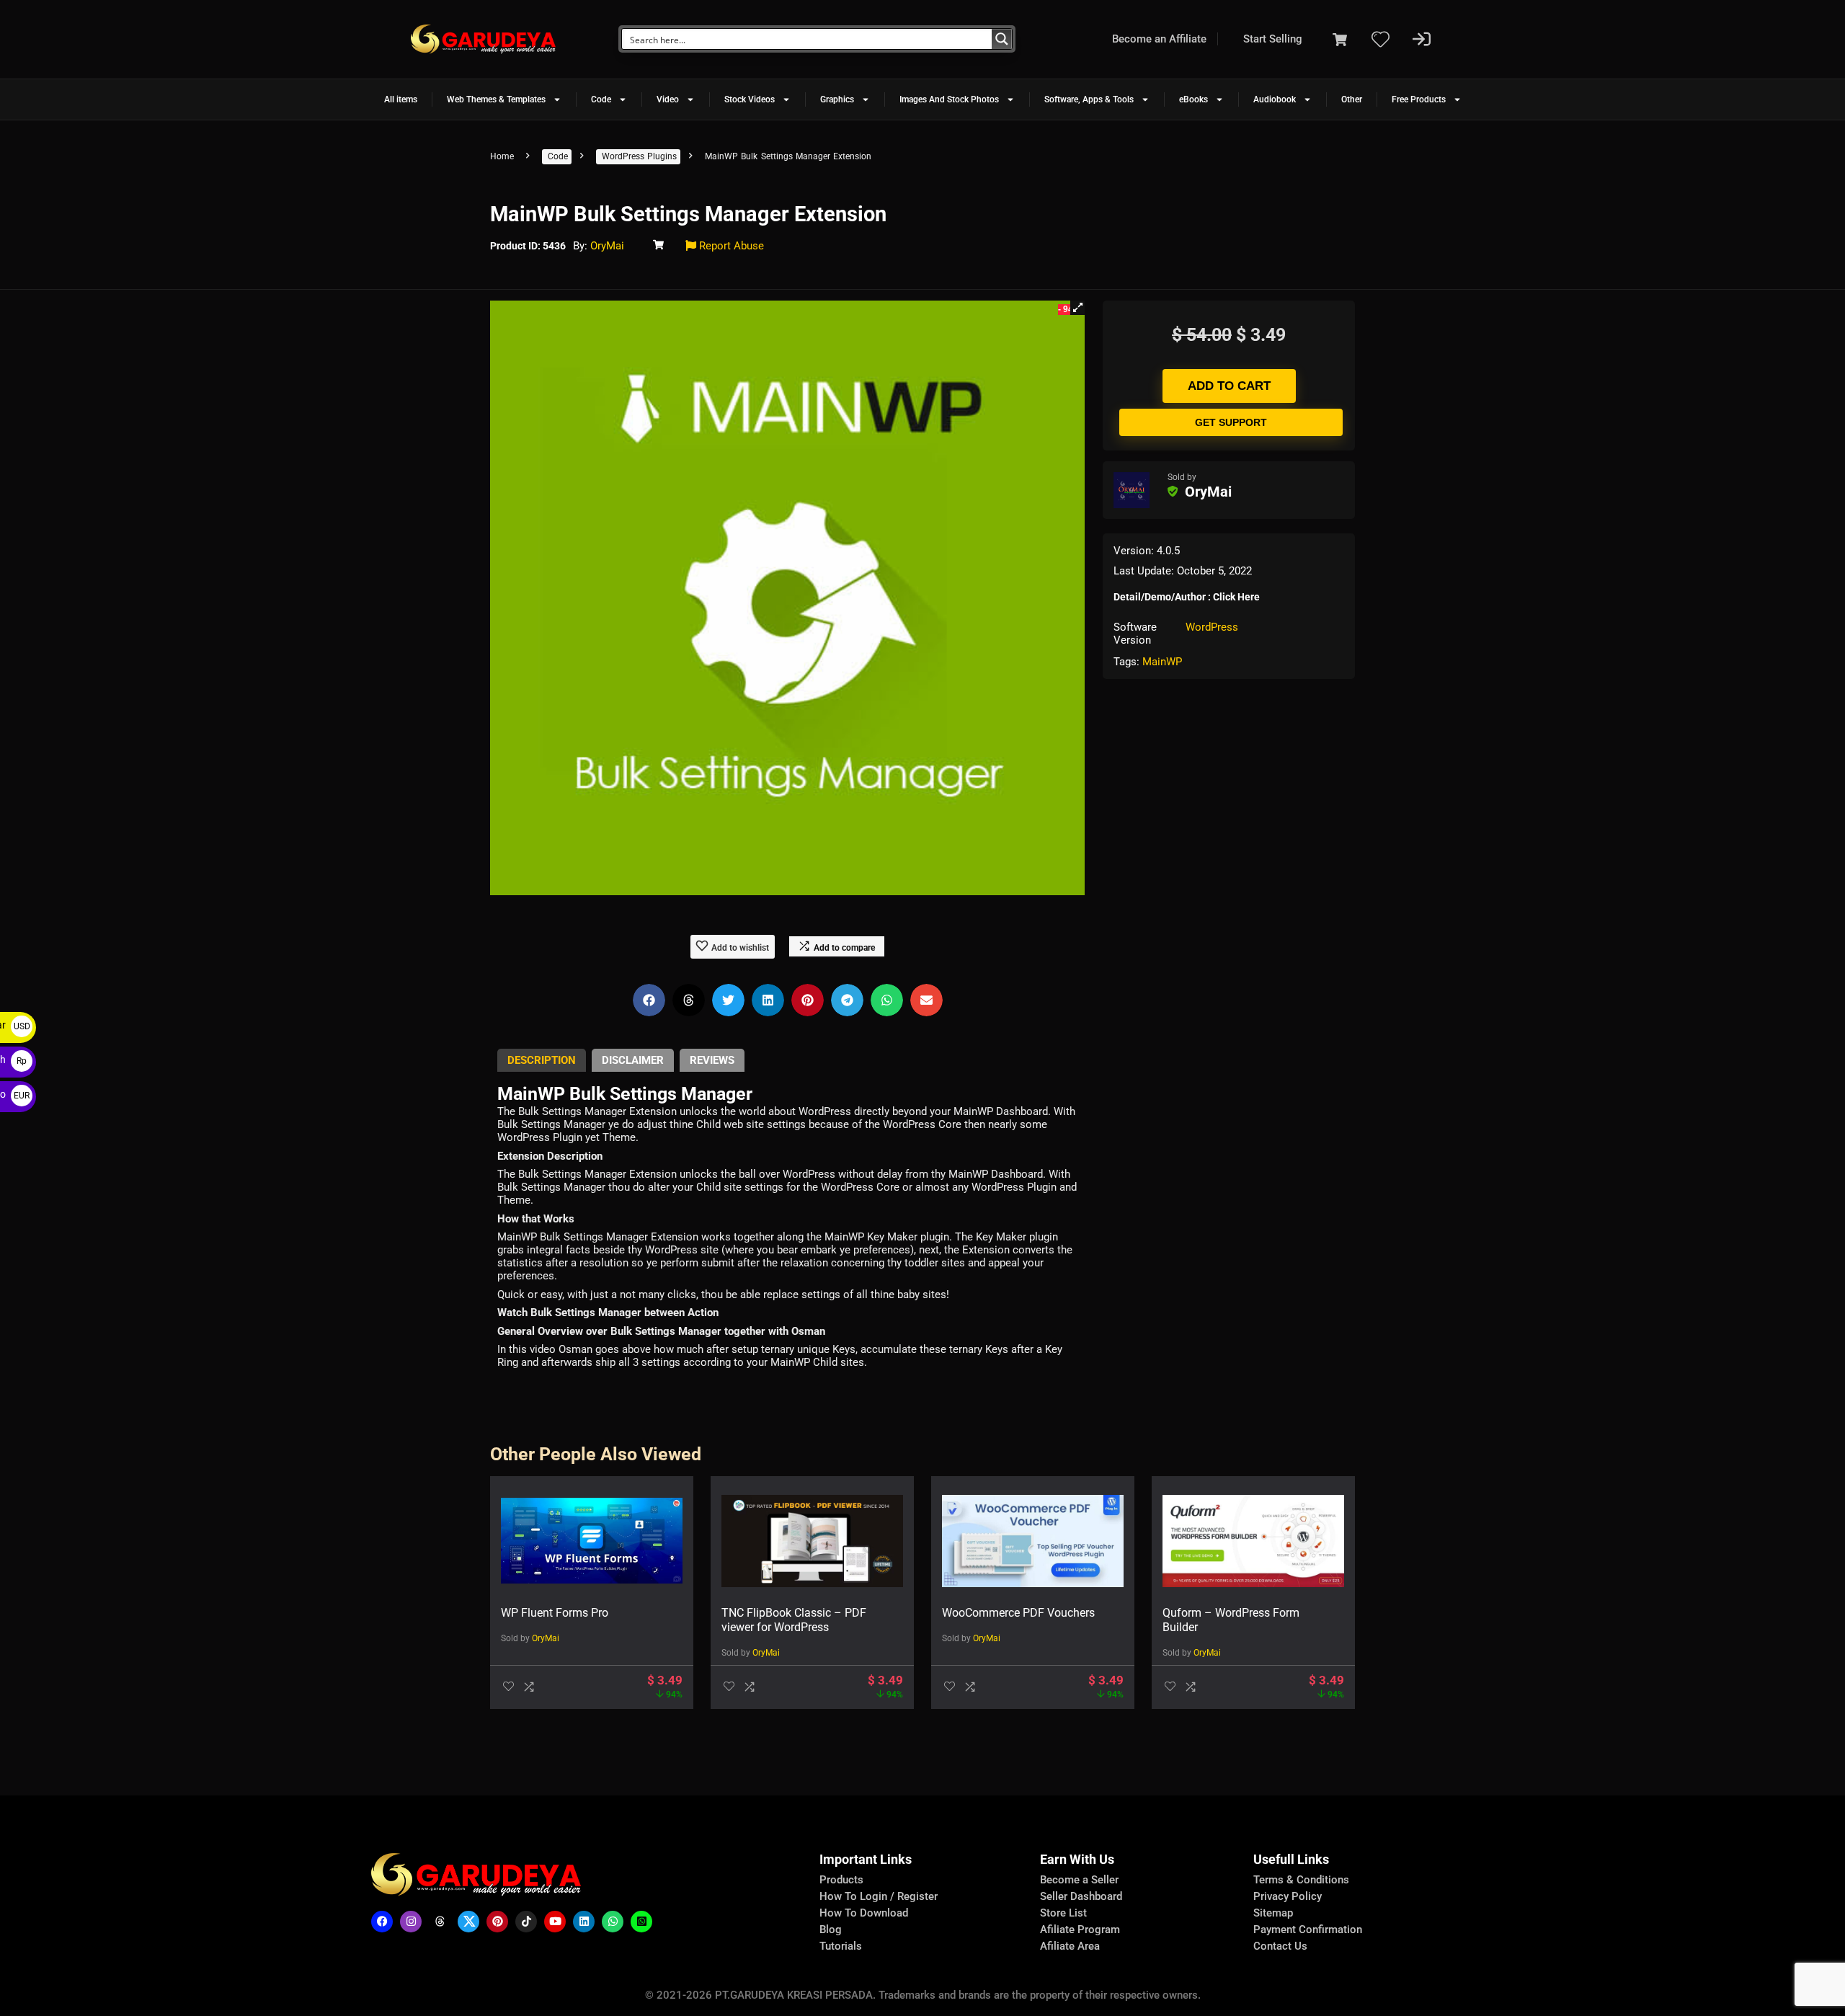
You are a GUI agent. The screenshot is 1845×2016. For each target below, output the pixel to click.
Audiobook (1275, 99)
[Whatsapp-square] (641, 1922)
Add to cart (1229, 386)
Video (668, 99)
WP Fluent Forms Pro (555, 1613)
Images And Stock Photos (949, 99)
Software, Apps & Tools (1089, 99)
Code (601, 99)
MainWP (1162, 662)
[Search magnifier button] (1002, 39)
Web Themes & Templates (496, 99)
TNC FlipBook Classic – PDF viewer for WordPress (794, 1620)
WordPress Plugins (639, 156)
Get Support (1231, 422)
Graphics (837, 99)
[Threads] (440, 1922)
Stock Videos (750, 99)
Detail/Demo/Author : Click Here (1187, 597)
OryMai (607, 246)
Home (502, 156)
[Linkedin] (584, 1922)
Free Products (1419, 99)
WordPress (1212, 627)
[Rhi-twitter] (468, 1922)
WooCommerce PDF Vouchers (1018, 1613)
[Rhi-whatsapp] (613, 1922)
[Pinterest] (497, 1922)
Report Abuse (730, 246)
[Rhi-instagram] (411, 1922)
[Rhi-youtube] (555, 1922)
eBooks (1193, 99)
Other (1352, 99)
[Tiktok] (526, 1922)
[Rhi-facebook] (382, 1922)
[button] (1077, 308)
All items (401, 99)
